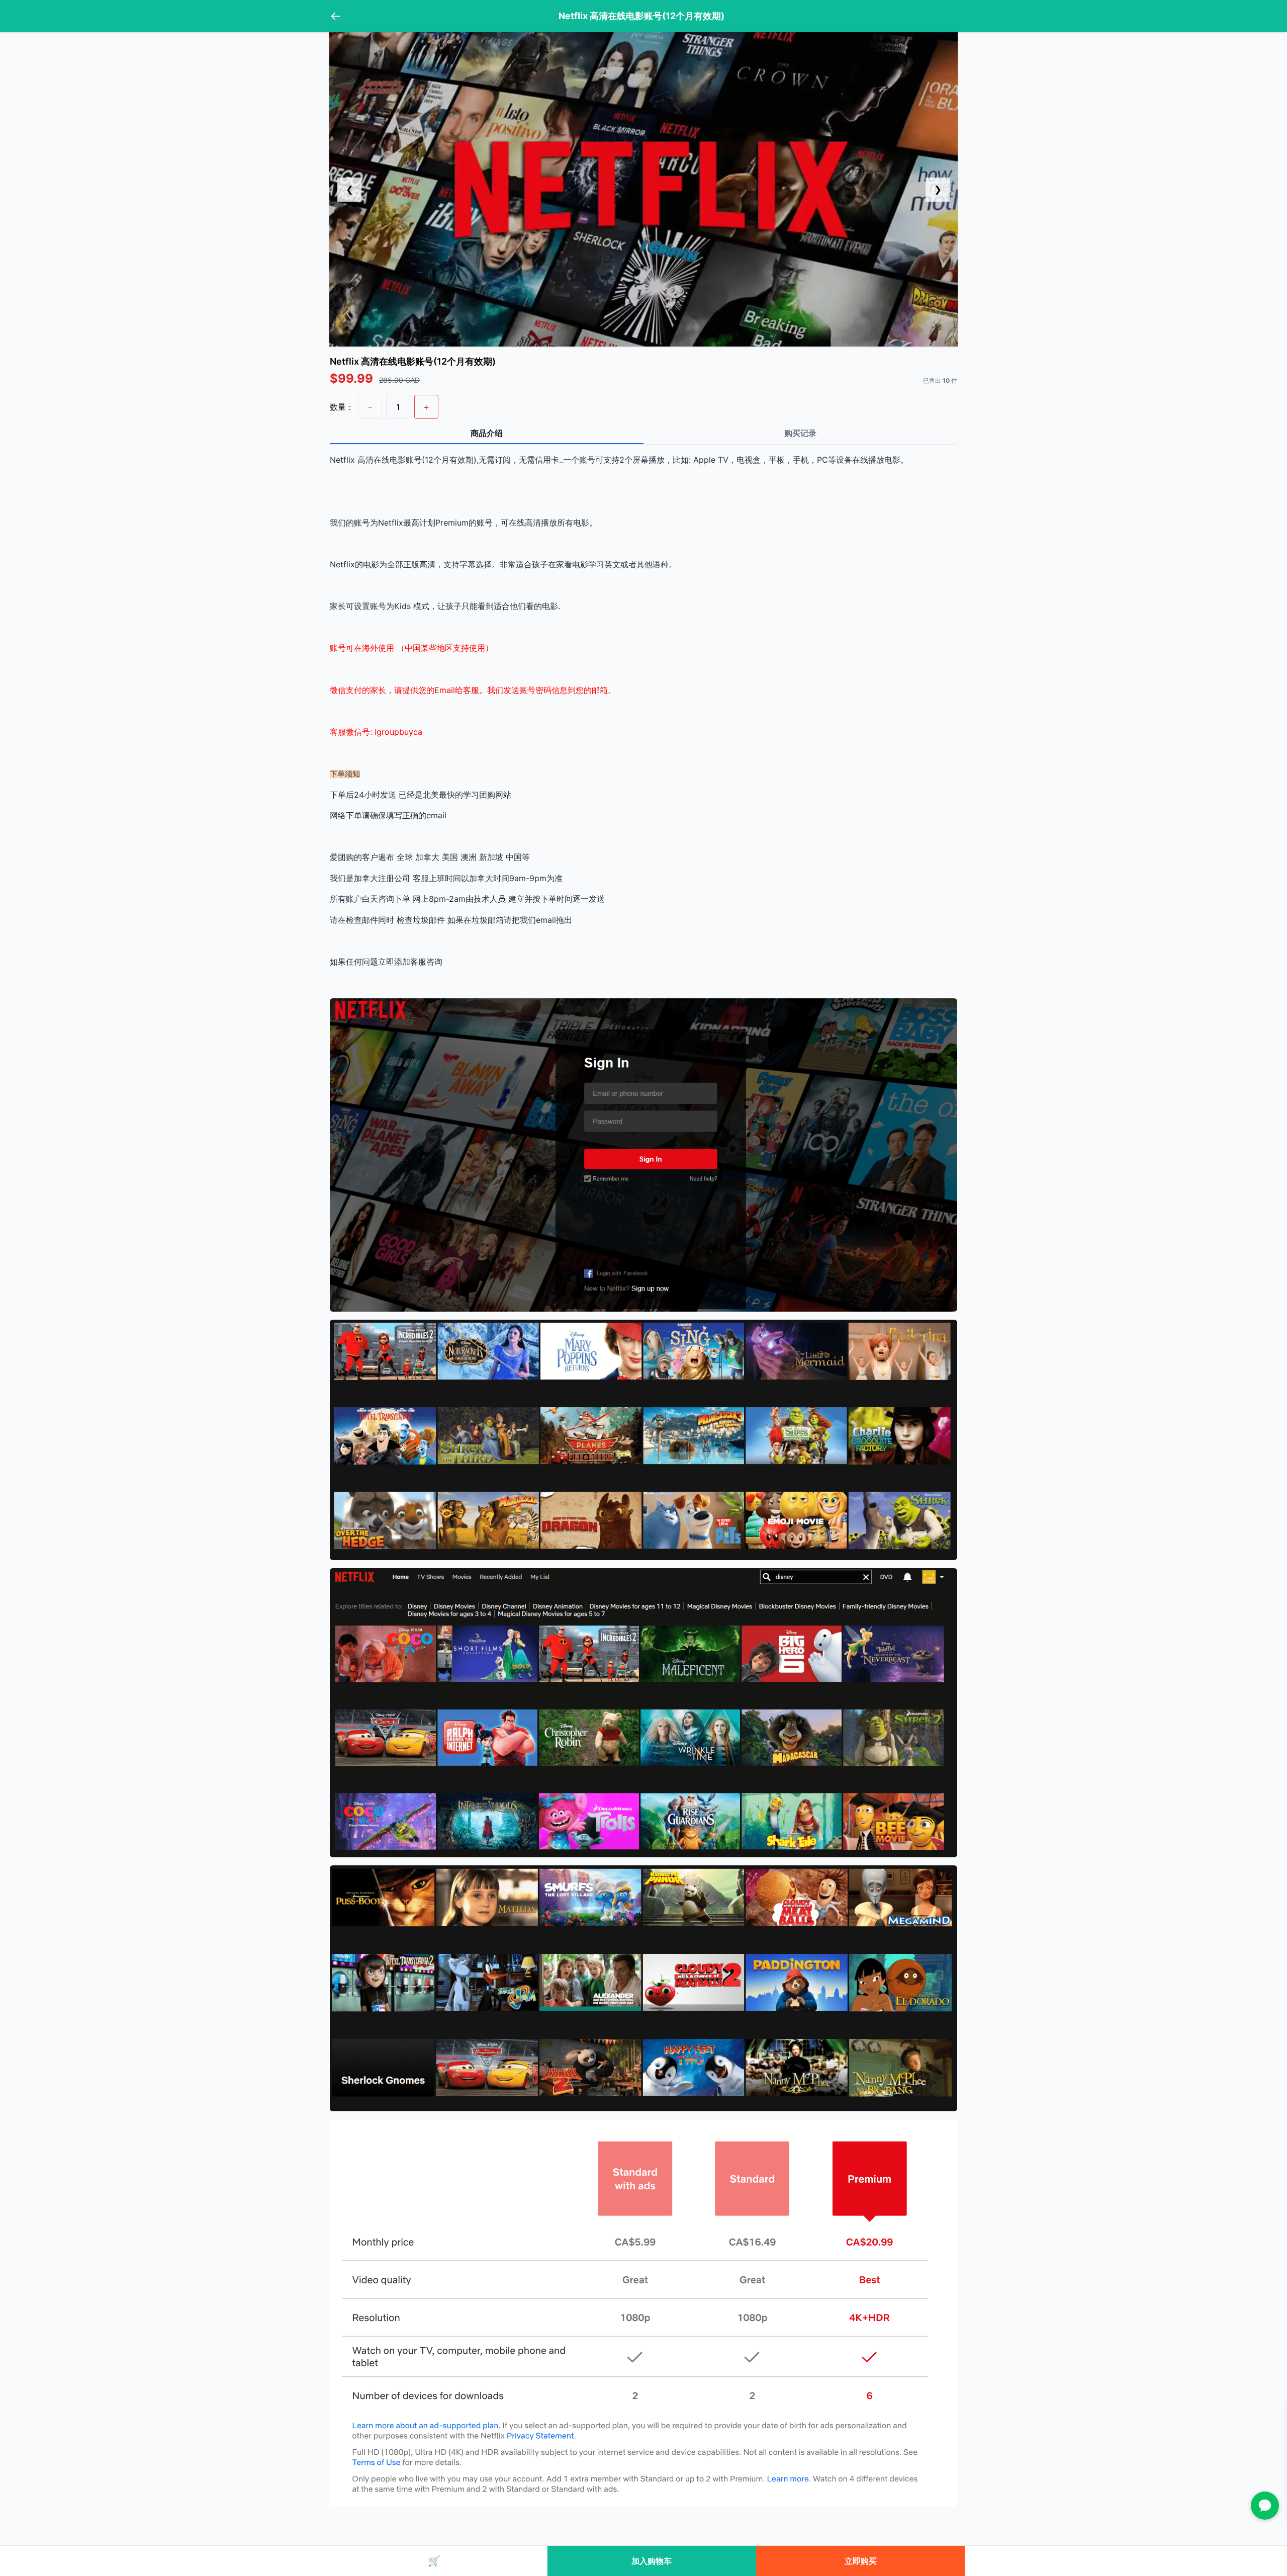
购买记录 (800, 433)
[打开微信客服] (1265, 2506)
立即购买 (861, 2561)
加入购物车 (652, 2561)
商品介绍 (487, 433)
